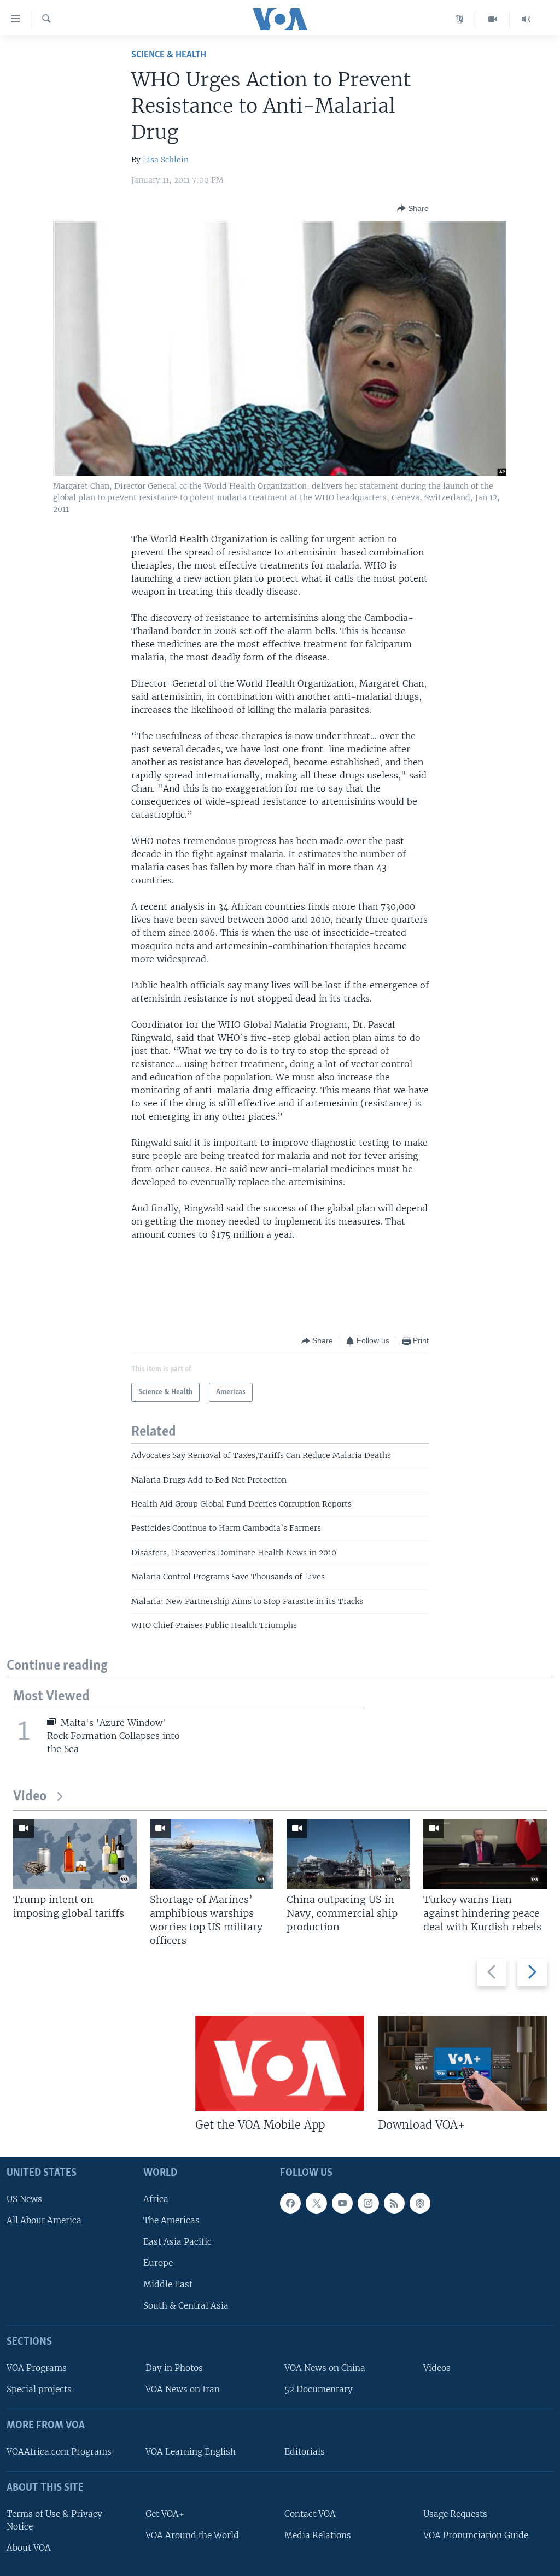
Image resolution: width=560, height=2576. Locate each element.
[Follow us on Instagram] (368, 2203)
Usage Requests (455, 2514)
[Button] (413, 208)
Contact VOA (310, 2514)
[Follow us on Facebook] (290, 2203)
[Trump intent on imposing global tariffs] (75, 1854)
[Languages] (460, 19)
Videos (437, 2368)
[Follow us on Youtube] (342, 2203)
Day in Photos (174, 2368)
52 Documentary (319, 2389)
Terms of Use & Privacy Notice (54, 2520)
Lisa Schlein (166, 160)
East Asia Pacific (177, 2242)
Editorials (305, 2452)
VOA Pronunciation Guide (476, 2535)
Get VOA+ (165, 2514)
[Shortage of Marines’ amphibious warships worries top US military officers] (212, 1854)
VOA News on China (325, 2368)
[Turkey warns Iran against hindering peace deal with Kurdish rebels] (485, 1854)
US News (24, 2199)
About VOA (29, 2548)
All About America (44, 2220)
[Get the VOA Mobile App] (280, 2063)
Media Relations (318, 2535)
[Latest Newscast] (526, 19)
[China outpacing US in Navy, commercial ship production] (348, 1854)
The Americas (171, 2220)
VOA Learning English (191, 2452)
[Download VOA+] (462, 2063)
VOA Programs (37, 2368)
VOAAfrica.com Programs (59, 2452)
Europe (158, 2263)
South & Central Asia (186, 2306)
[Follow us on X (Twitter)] (316, 2203)
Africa (156, 2199)
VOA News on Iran (183, 2389)
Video (30, 1797)
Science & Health (169, 55)
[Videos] (493, 19)
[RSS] (394, 2203)
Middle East (168, 2284)
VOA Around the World (192, 2535)
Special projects (39, 2389)
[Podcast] (420, 2203)
